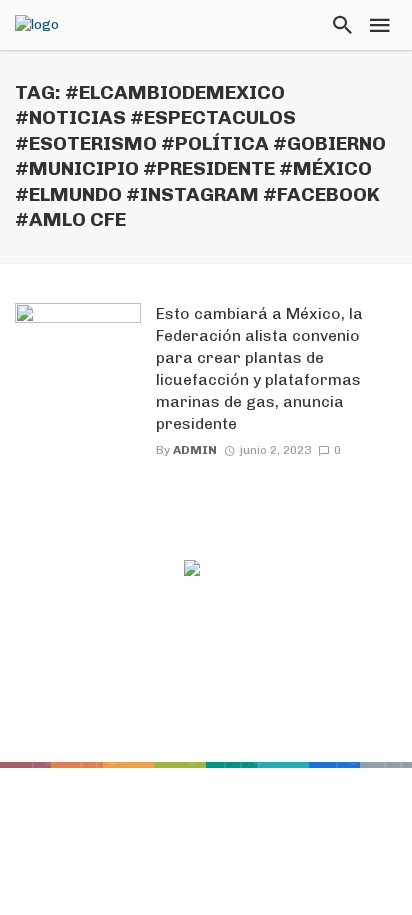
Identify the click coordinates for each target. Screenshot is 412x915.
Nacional (273, 718)
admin (195, 450)
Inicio (96, 693)
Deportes (175, 693)
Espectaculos (284, 693)
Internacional (161, 718)
